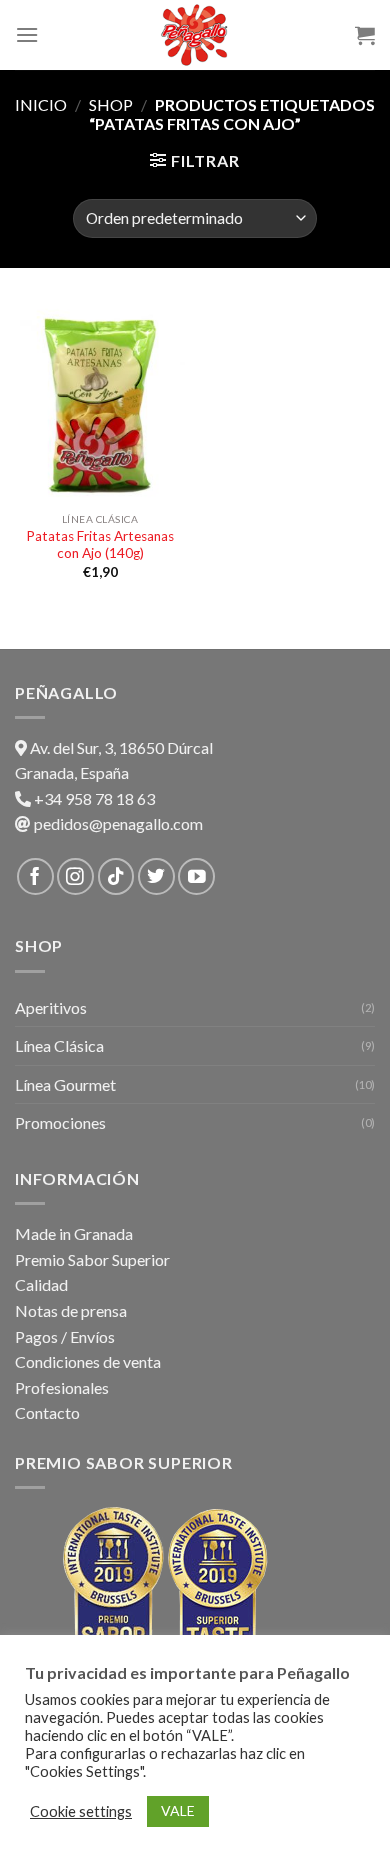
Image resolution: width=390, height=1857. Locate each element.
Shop (111, 104)
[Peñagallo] (195, 35)
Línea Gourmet (65, 1084)
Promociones (60, 1122)
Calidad (41, 1284)
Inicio (41, 104)
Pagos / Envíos (65, 1336)
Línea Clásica (59, 1045)
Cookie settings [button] (81, 1811)
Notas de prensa (71, 1310)
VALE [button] (178, 1810)
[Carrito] (365, 35)
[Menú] (27, 34)
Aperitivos (51, 1007)
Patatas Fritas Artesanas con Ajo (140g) (100, 545)
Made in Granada (74, 1233)
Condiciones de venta (88, 1361)
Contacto (47, 1412)
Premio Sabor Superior (92, 1259)
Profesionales (62, 1387)
